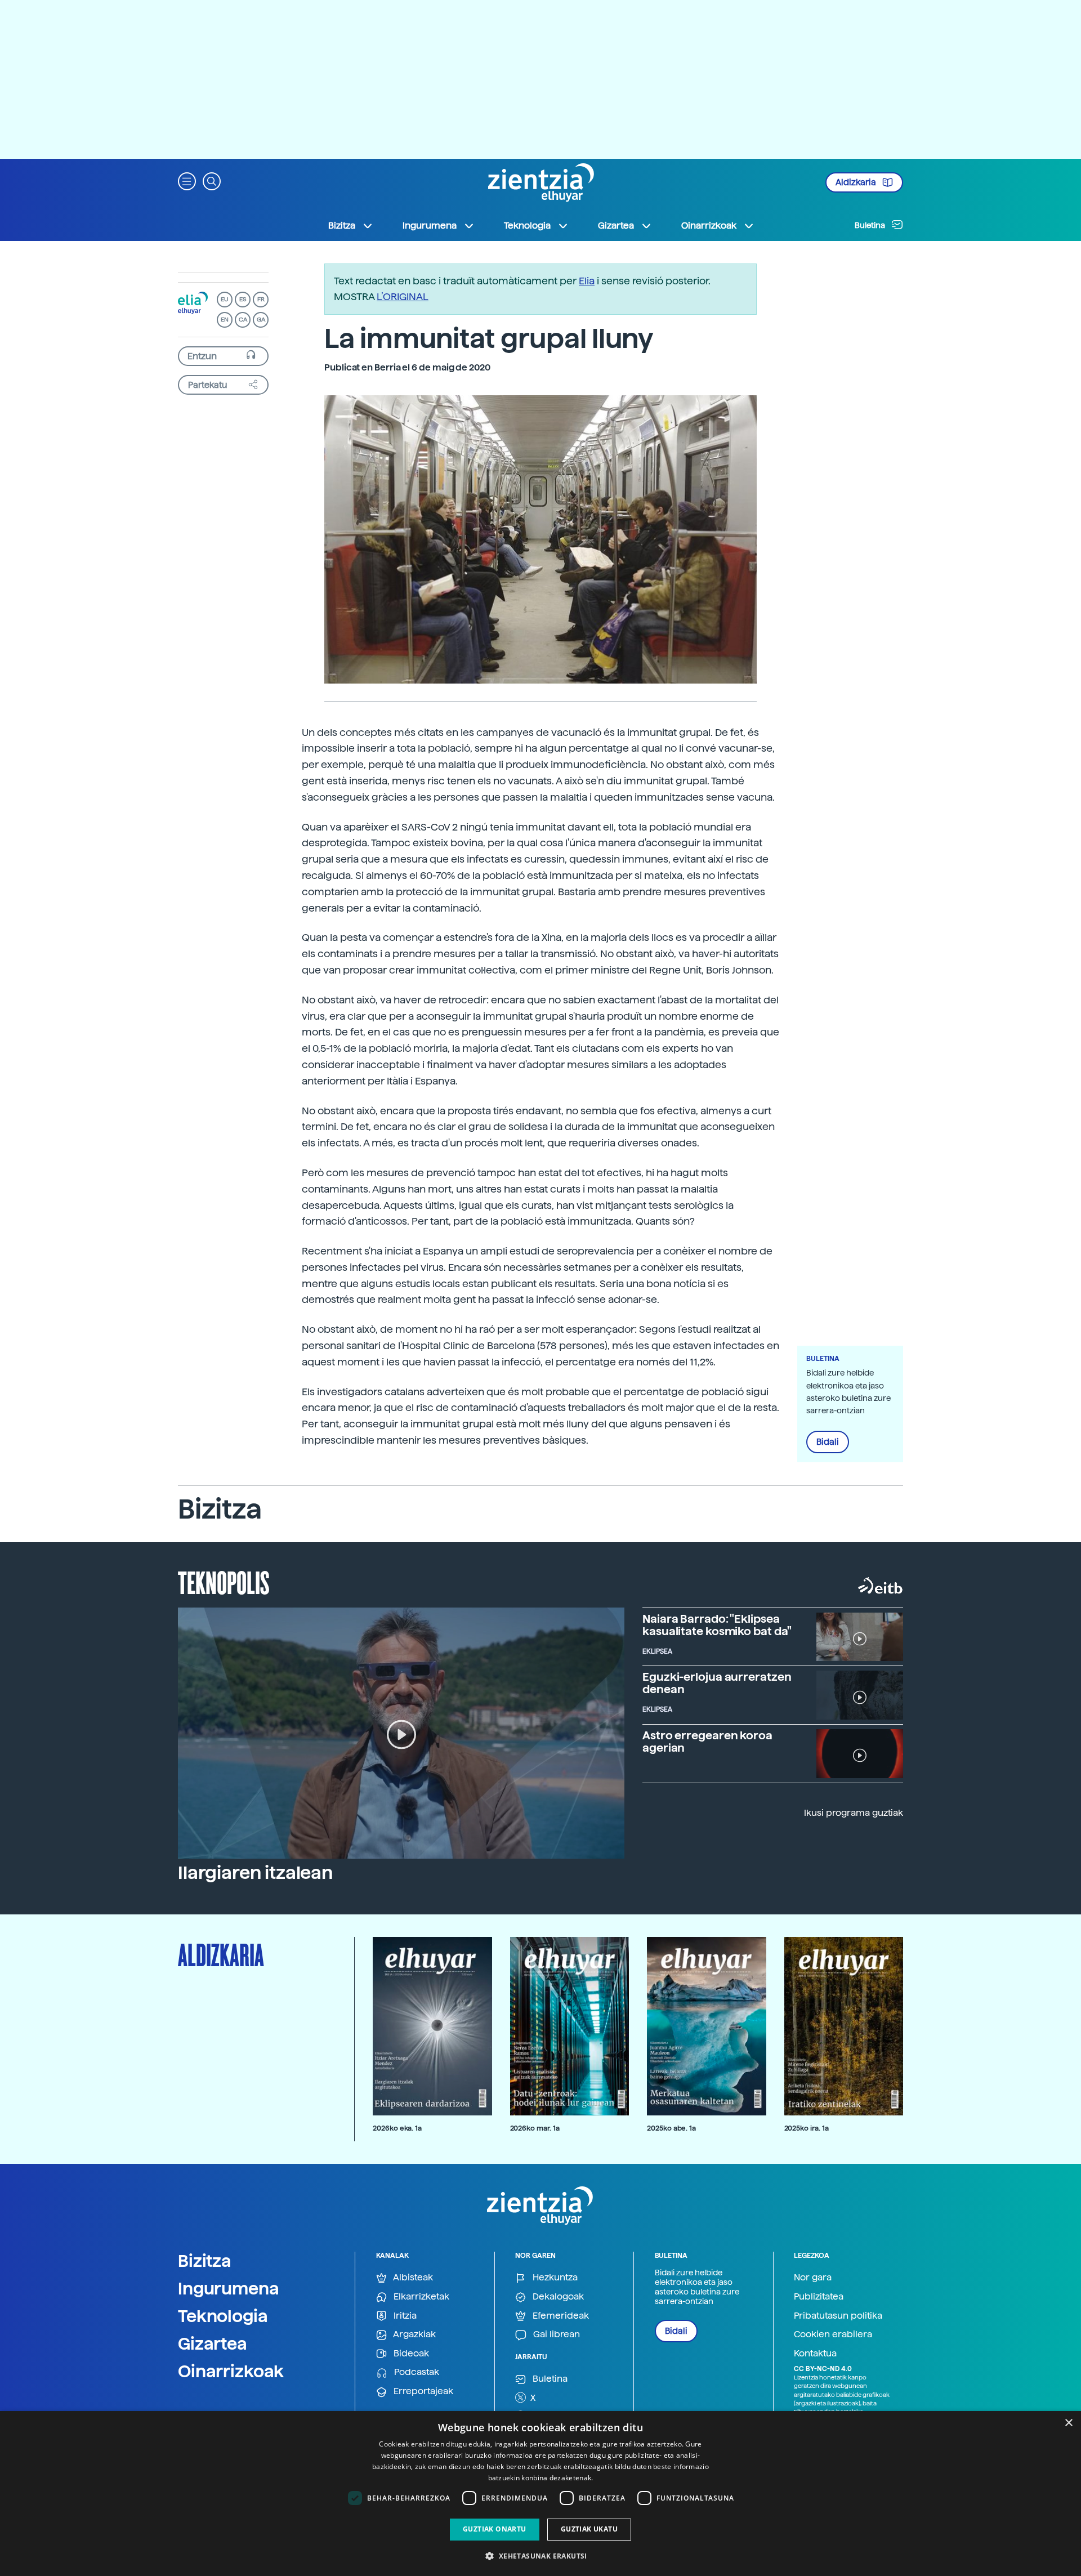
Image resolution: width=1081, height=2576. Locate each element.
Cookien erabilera (833, 2334)
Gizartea (213, 2343)
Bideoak (410, 2353)
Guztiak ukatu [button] (589, 2529)
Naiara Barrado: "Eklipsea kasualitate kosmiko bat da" (717, 1625)
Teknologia (223, 2316)
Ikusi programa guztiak (854, 1813)
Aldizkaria (857, 182)
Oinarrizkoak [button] (709, 226)
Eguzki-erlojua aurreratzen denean (717, 1683)
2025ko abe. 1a (671, 2128)
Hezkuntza (554, 2277)
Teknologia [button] (527, 226)
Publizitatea (819, 2296)
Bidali (828, 1442)
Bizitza (205, 2261)
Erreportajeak (422, 2391)
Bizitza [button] (342, 226)
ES (243, 299)
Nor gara (813, 2277)
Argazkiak (414, 2334)
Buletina (871, 225)
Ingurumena (229, 2288)
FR (261, 299)
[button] (187, 180)
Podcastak (416, 2372)
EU (225, 299)
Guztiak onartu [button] (495, 2529)
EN (225, 320)
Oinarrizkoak (231, 2371)
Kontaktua (815, 2353)
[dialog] (540, 2494)
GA (261, 320)
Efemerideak (560, 2316)
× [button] (1068, 2423)
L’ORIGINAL (403, 296)
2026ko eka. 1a (397, 2128)
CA (243, 320)
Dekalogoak (557, 2296)
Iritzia (404, 2316)
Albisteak (412, 2277)
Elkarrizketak (420, 2296)
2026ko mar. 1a (535, 2128)
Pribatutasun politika (838, 2316)
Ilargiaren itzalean (255, 1873)
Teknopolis (224, 1582)
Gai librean (555, 2334)
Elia (587, 281)
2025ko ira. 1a (807, 2128)
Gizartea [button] (616, 226)
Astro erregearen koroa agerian (707, 1742)
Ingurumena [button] (430, 226)
